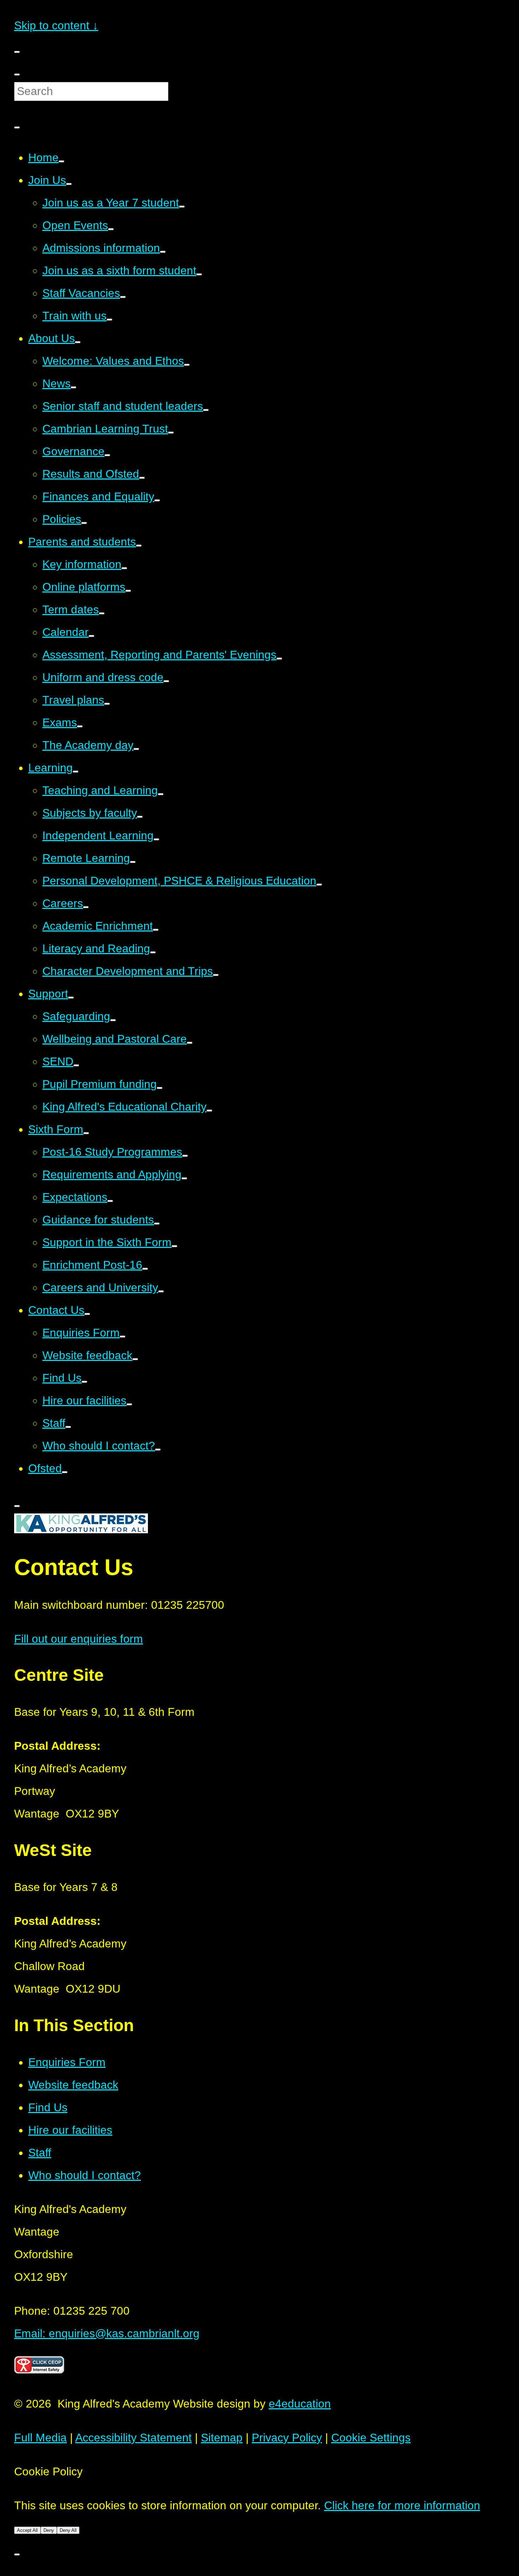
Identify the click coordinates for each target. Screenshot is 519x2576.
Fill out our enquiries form (79, 1639)
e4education (300, 2404)
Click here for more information (402, 2505)
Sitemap (222, 2438)
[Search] (17, 75)
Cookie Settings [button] (371, 2438)
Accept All (27, 2530)
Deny (49, 2530)
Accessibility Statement (133, 2438)
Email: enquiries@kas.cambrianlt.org (107, 2333)
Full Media (40, 2438)
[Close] (17, 127)
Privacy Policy (287, 2438)
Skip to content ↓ (56, 25)
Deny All (68, 2530)
